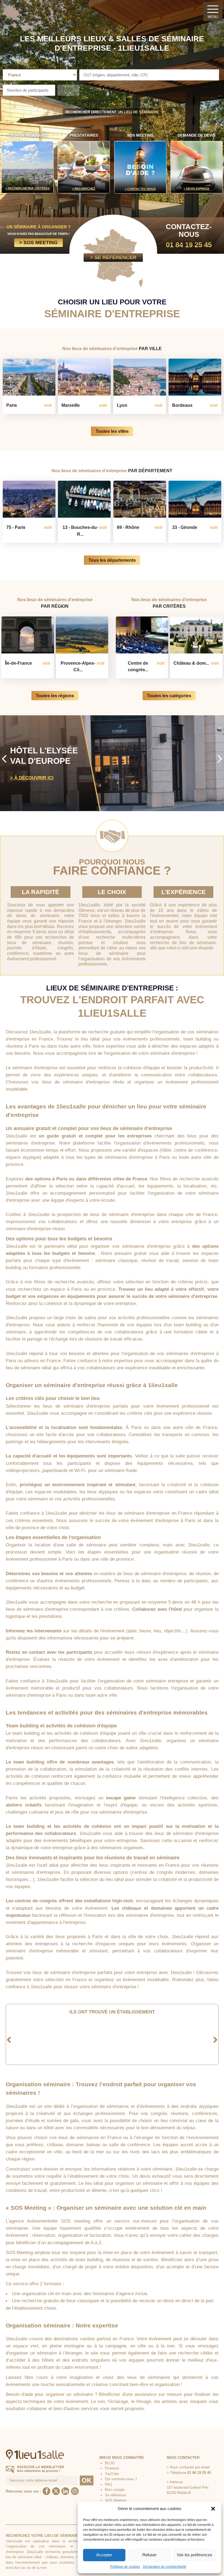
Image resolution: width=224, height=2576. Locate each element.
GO (68, 90)
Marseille (71, 405)
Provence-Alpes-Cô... (78, 666)
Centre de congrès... (138, 666)
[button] (213, 2509)
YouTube (112, 2474)
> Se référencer (113, 257)
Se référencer (116, 2495)
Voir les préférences (194, 2555)
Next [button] (220, 758)
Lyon (122, 405)
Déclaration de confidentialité (165, 2567)
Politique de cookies (125, 2567)
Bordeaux (182, 405)
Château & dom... (191, 663)
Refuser (149, 2555)
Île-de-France (18, 663)
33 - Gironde (185, 527)
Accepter (104, 2555)
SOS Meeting (116, 2500)
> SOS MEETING (38, 242)
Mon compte (115, 2490)
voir (48, 405)
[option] (112, 763)
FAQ (108, 2484)
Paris (12, 405)
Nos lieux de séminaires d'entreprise (112, 348)
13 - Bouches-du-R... (80, 531)
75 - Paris (16, 527)
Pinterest (112, 2468)
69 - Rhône (128, 527)
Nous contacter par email (190, 2467)
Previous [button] (4, 758)
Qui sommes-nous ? (121, 2479)
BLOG (110, 2463)
